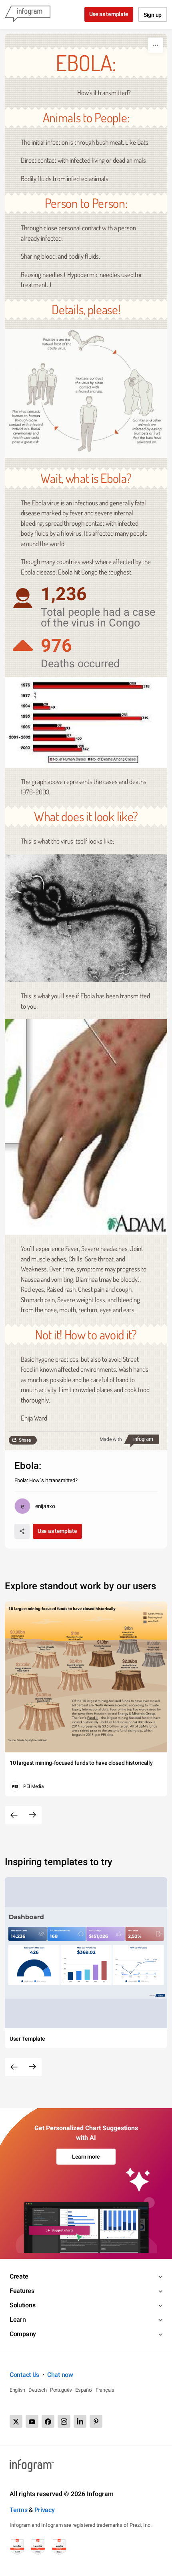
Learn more (86, 2157)
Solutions (22, 2305)
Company (23, 2334)
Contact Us (24, 2375)
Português (61, 2390)
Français (105, 2390)
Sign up (153, 15)
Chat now (60, 2375)
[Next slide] (32, 1815)
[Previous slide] (14, 1815)
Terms (19, 2510)
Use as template (109, 14)
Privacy (45, 2510)
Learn (18, 2320)
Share (25, 1440)
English (17, 2390)
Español (84, 2390)
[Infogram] (28, 14)
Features (22, 2291)
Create (19, 2276)
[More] (156, 45)
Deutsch (38, 2390)
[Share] (22, 1531)
